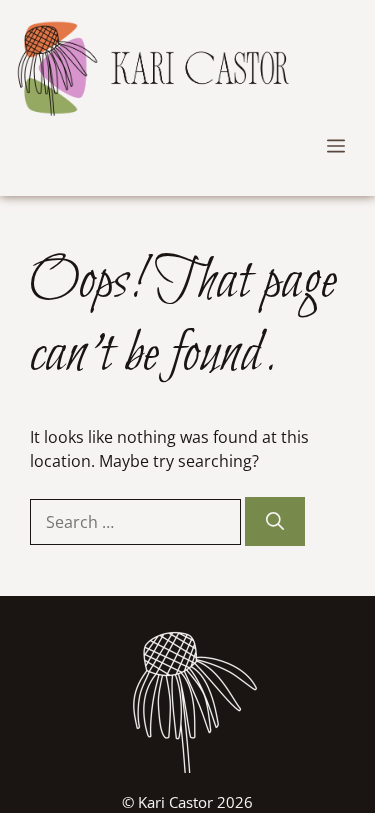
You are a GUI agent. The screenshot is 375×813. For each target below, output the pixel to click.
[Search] (275, 521)
